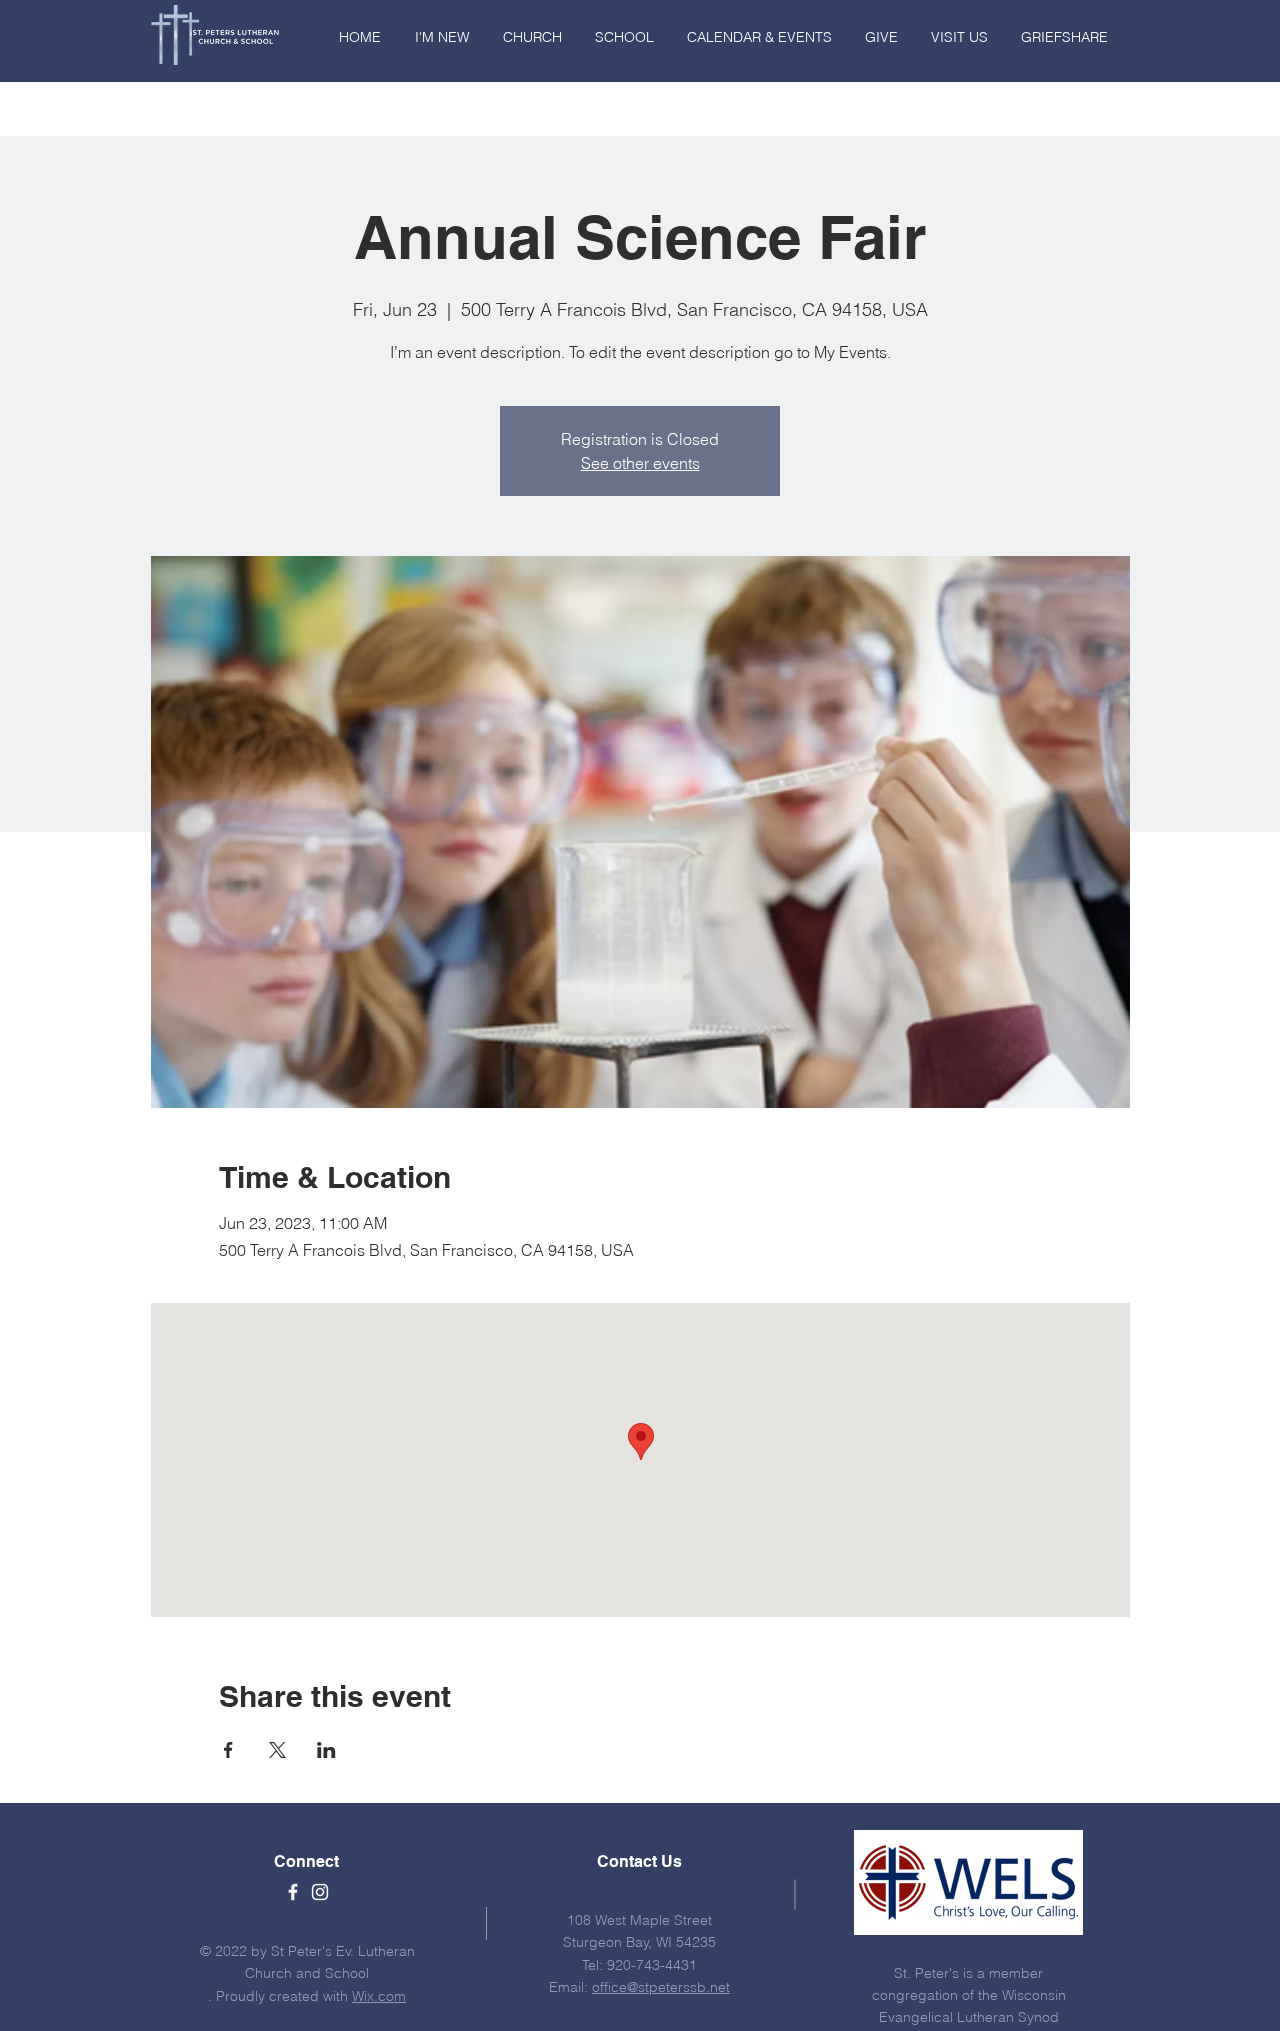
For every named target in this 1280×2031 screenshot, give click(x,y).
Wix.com (379, 1996)
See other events (640, 463)
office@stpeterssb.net (661, 1987)
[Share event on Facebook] (228, 1750)
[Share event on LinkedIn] (326, 1750)
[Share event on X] (277, 1750)
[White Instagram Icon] (320, 1892)
